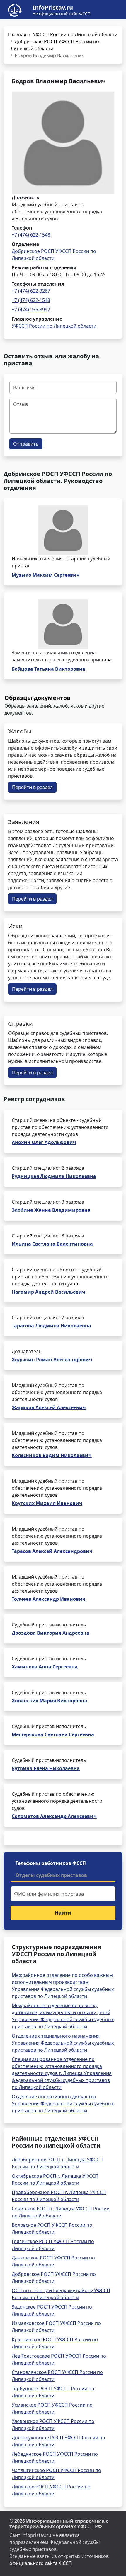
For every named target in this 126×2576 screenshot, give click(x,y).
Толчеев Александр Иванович (49, 1599)
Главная (17, 34)
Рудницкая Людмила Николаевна (54, 1176)
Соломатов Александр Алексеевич (54, 1816)
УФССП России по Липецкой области (75, 34)
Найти (63, 1913)
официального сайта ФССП (41, 2563)
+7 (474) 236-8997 (31, 310)
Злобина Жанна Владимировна (51, 1210)
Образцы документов (38, 698)
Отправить (26, 444)
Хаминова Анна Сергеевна (45, 1667)
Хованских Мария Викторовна (50, 1701)
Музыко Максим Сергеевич (46, 575)
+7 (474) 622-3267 (31, 291)
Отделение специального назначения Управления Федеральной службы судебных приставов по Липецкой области (63, 2043)
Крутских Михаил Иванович (47, 1503)
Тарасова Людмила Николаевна (51, 1326)
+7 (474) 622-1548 (31, 235)
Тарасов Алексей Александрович (52, 1551)
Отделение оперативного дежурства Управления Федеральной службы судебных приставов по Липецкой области (63, 2104)
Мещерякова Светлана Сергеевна (53, 1734)
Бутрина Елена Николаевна (46, 1768)
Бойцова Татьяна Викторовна (48, 669)
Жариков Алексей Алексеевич (49, 1407)
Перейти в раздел (32, 787)
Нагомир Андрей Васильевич (48, 1292)
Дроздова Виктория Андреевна (51, 1633)
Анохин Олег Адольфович (44, 1142)
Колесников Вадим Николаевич (52, 1455)
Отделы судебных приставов (51, 1875)
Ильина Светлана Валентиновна (52, 1244)
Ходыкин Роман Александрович (52, 1360)
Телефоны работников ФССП (51, 1863)
